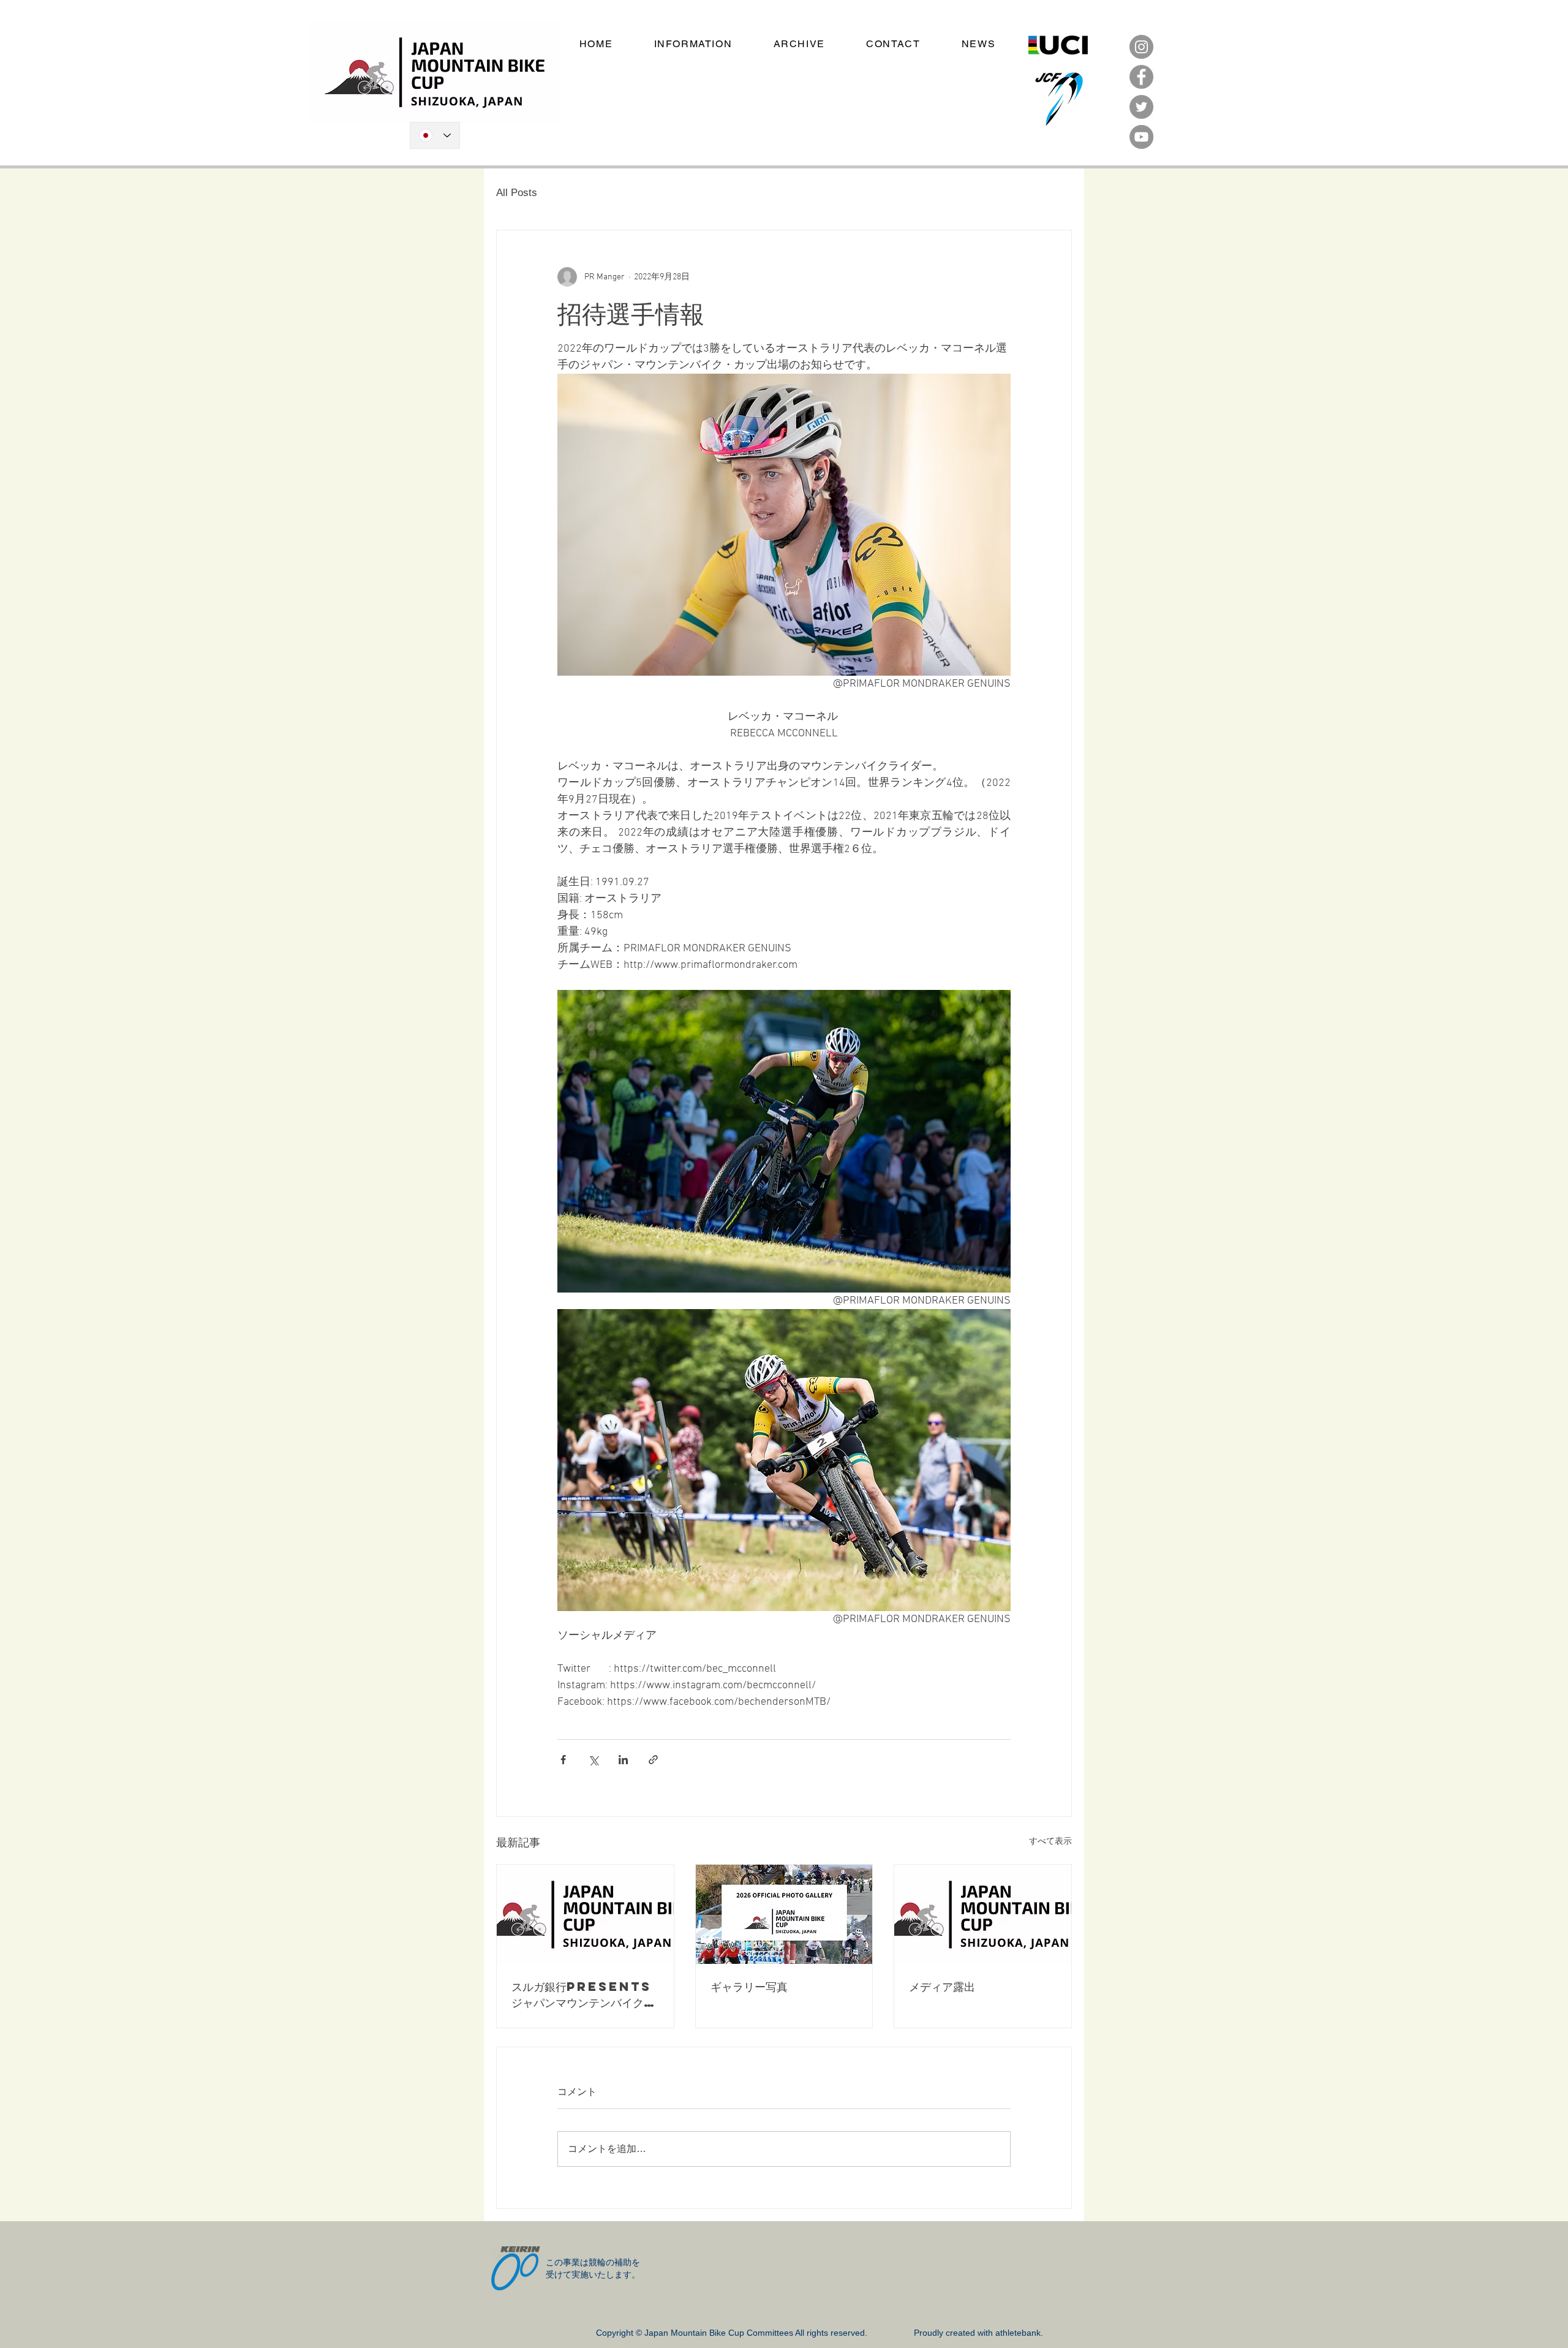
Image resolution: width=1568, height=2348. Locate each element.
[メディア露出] (983, 1914)
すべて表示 (1050, 1842)
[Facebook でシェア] (563, 1760)
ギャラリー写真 (749, 1986)
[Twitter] (1141, 107)
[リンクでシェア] (653, 1760)
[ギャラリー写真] (784, 1914)
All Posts (517, 193)
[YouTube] (1141, 137)
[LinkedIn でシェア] (623, 1760)
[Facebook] (1141, 77)
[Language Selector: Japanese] (435, 135)
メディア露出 (942, 1986)
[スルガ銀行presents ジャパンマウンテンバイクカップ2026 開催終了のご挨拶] (585, 1914)
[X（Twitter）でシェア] (593, 1760)
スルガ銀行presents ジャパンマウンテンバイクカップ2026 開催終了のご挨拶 (584, 1995)
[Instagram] (1141, 47)
